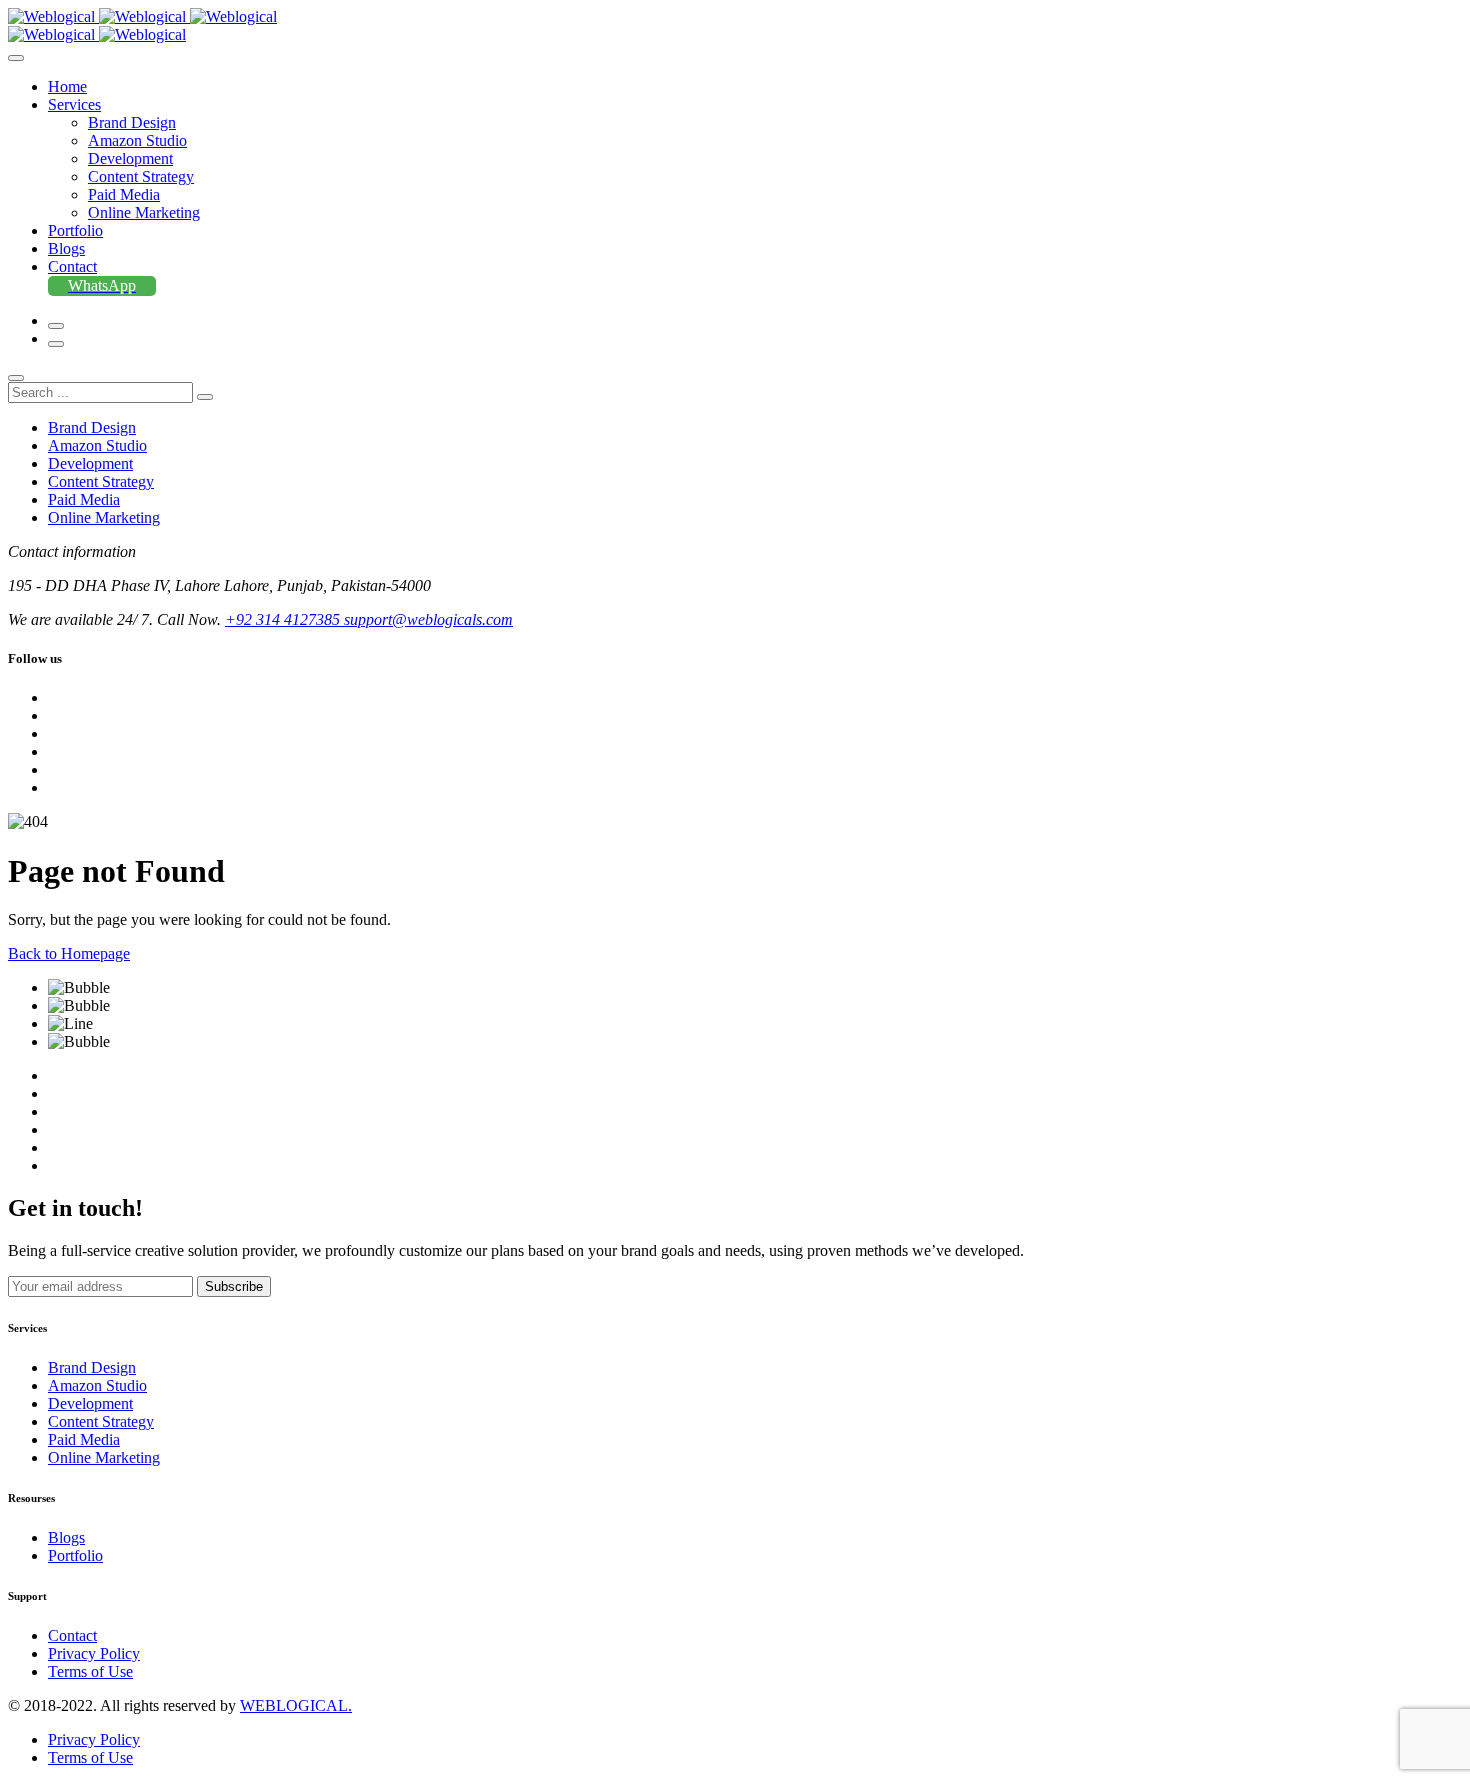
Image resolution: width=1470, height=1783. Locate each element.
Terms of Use (90, 1671)
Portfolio (75, 230)
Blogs (66, 248)
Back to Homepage (69, 953)
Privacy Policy (94, 1653)
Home (67, 86)
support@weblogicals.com (428, 619)
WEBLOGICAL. (296, 1705)
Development (130, 158)
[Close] (16, 378)
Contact (72, 266)
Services (74, 104)
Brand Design (132, 122)
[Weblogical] (142, 16)
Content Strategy (141, 176)
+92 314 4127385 (284, 619)
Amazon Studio (137, 140)
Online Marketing (144, 212)
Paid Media (124, 194)
